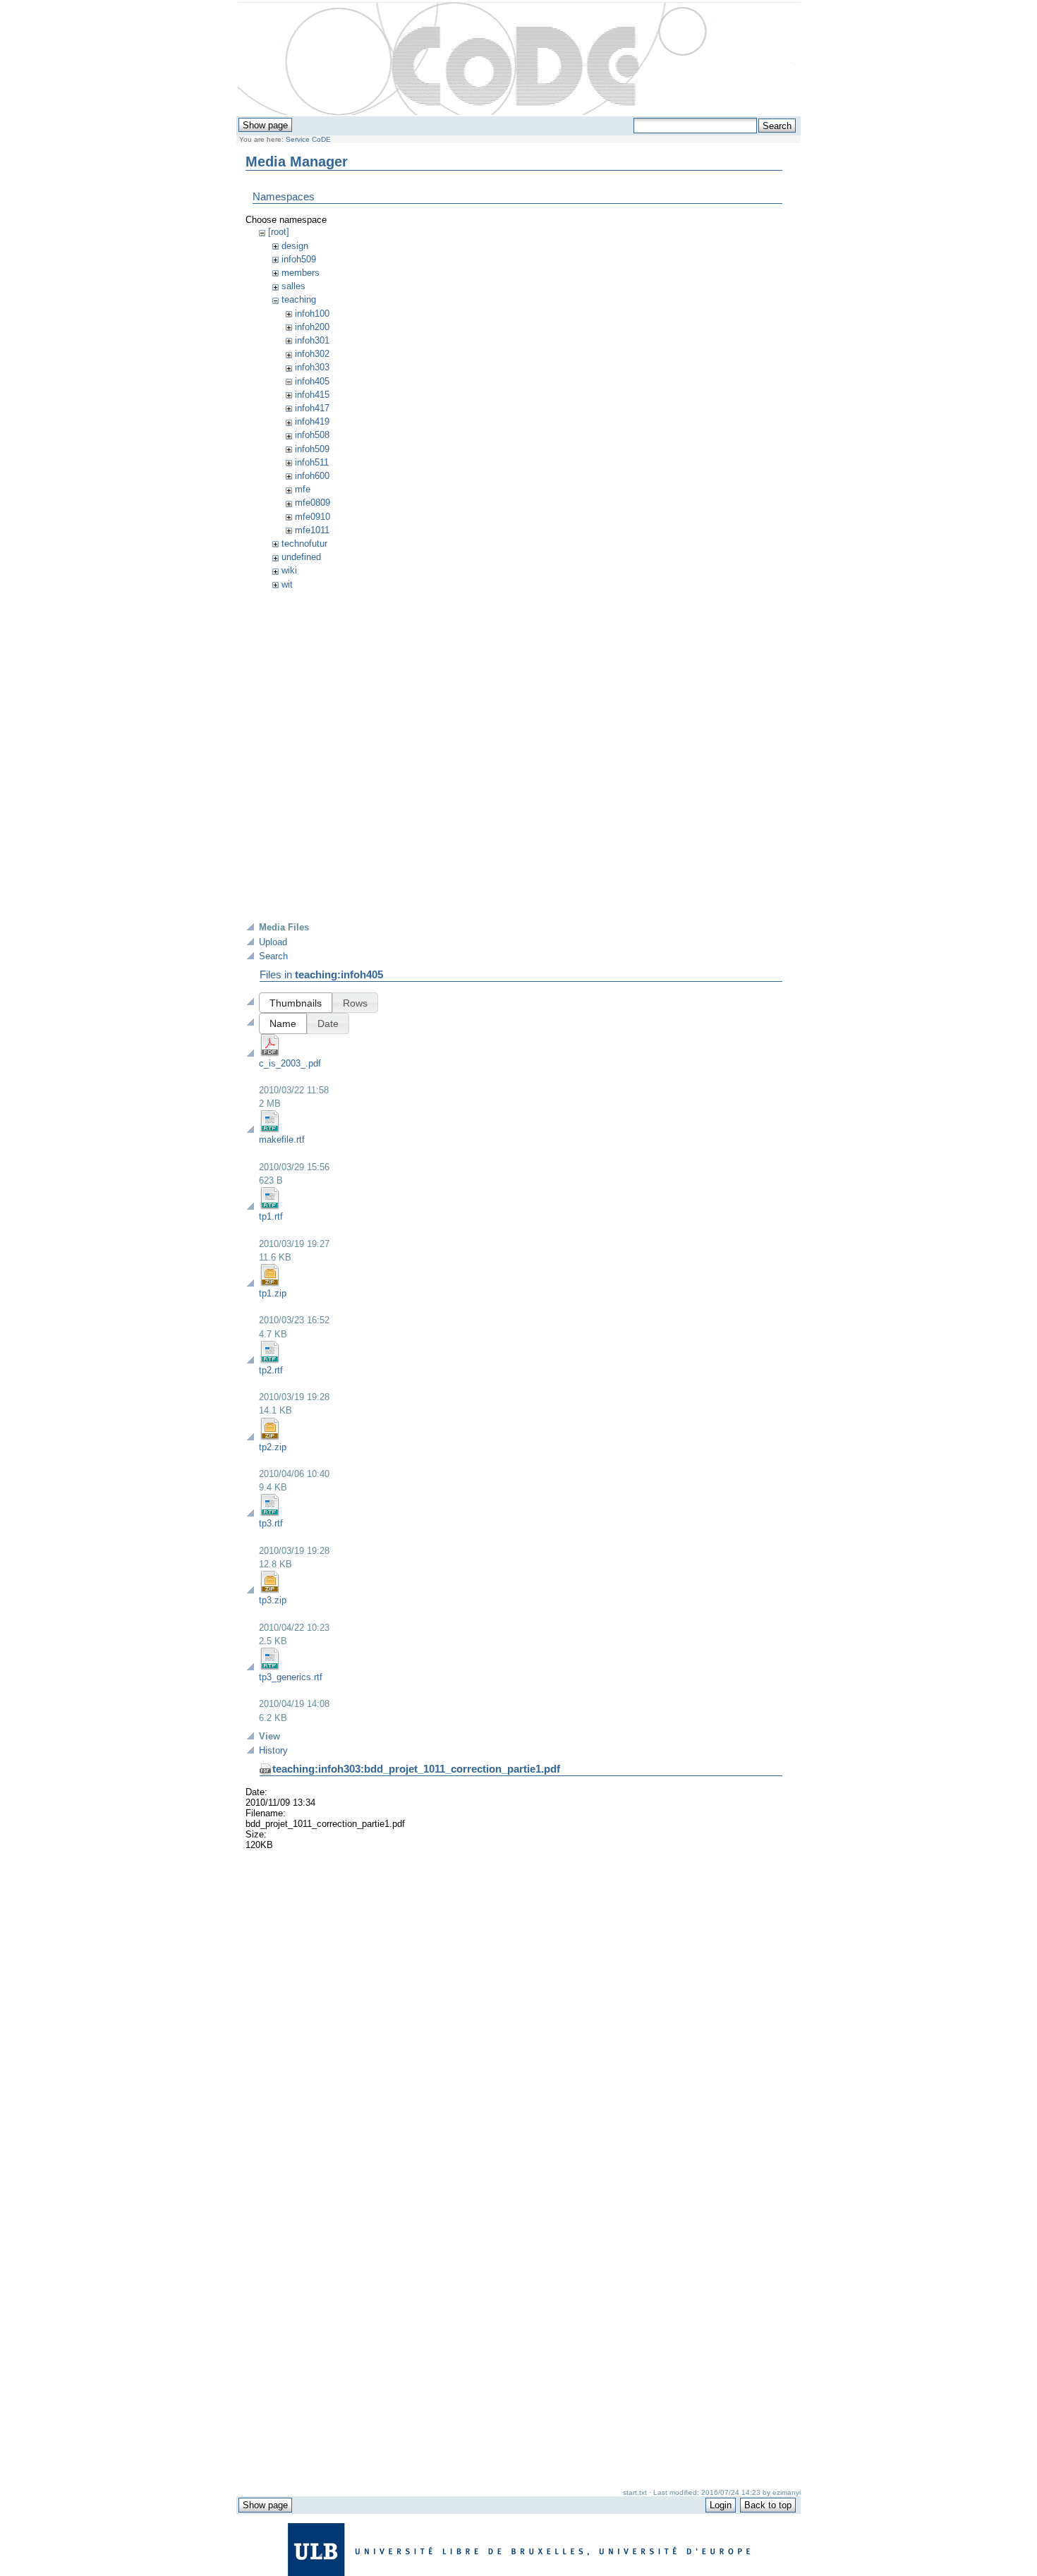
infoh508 (312, 435)
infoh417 (312, 408)
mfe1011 (312, 530)
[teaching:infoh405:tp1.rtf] (270, 1207)
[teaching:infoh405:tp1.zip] (270, 1283)
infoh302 (312, 354)
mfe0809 (313, 503)
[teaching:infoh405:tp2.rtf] (270, 1360)
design (295, 246)
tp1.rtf (271, 1216)
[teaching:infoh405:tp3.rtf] (270, 1513)
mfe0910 (313, 517)
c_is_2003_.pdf (290, 1063)
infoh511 (312, 462)
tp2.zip (273, 1447)
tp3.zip (273, 1600)
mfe (303, 489)
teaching (299, 299)
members (301, 273)
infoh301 (312, 340)
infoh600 (312, 476)
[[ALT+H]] (519, 59)
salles (293, 286)
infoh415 (312, 395)
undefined (301, 557)
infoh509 (299, 259)
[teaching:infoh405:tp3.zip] (270, 1590)
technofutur (304, 543)
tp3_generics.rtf (291, 1677)
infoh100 (312, 314)
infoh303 (312, 367)
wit (287, 584)
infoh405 (312, 381)
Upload (273, 942)
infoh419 (312, 421)
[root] (279, 232)
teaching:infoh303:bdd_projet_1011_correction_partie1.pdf (416, 1769)
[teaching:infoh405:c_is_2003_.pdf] (270, 1053)
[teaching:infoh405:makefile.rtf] (270, 1130)
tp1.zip (273, 1293)
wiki (289, 570)
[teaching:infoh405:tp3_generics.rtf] (270, 1667)
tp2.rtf (271, 1370)
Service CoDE (308, 139)
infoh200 (312, 327)
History (273, 1750)
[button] (296, 1003)
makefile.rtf (282, 1140)
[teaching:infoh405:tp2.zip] (270, 1437)
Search (273, 956)
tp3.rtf (271, 1523)
